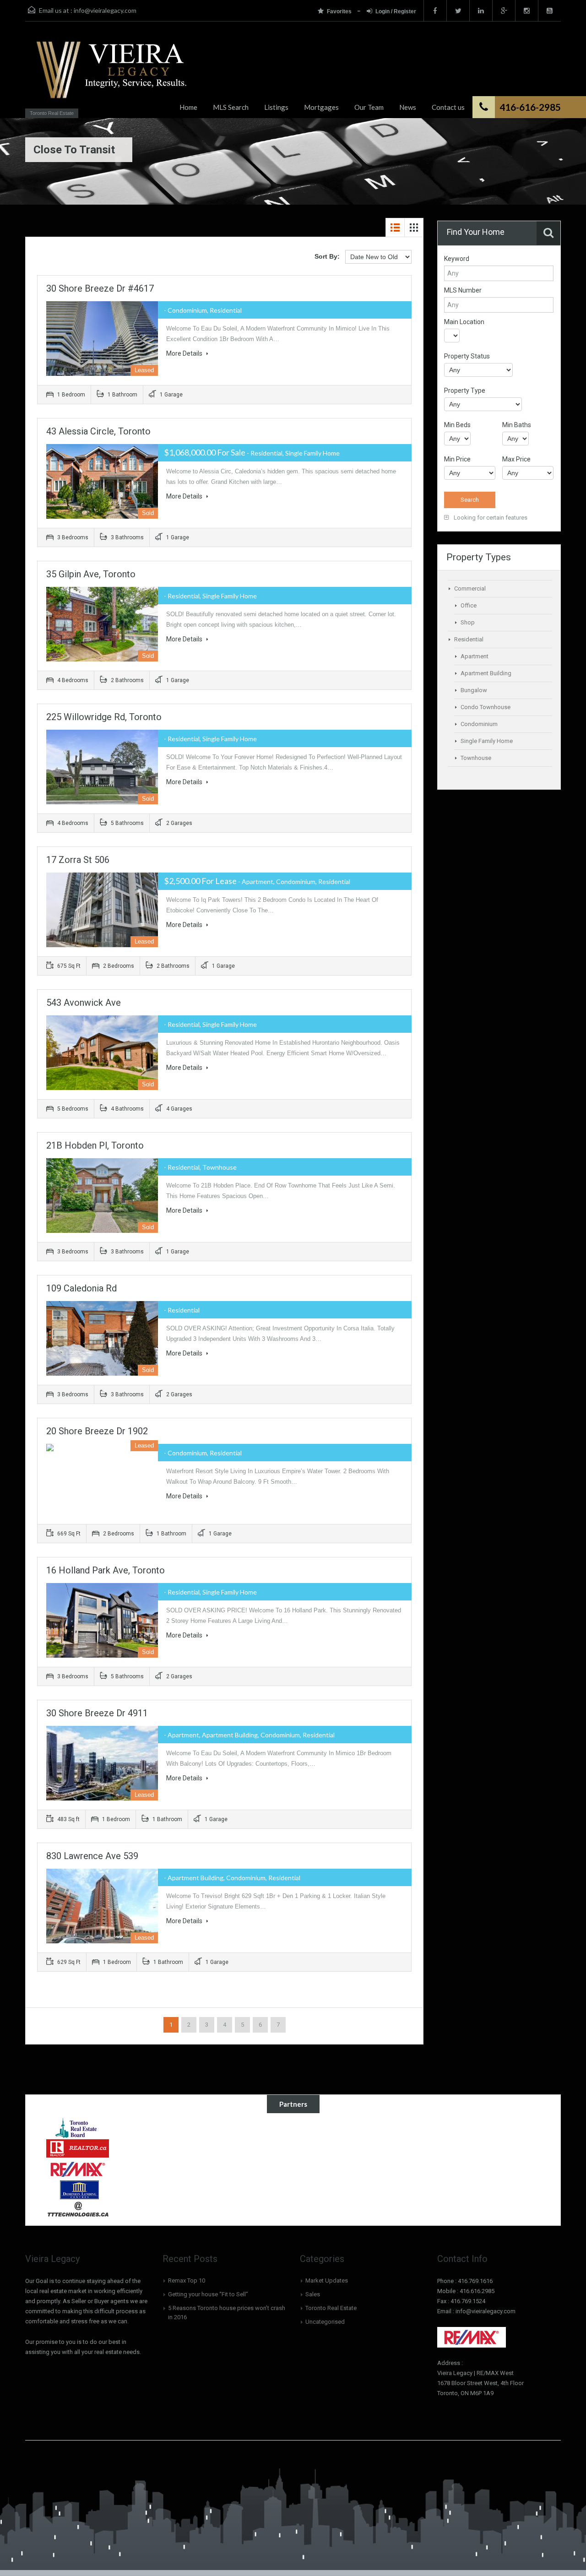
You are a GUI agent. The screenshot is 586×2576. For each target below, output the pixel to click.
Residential (469, 639)
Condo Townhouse (486, 707)
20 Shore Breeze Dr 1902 (97, 1431)
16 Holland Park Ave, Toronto (106, 1570)
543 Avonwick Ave (84, 1003)
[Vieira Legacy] (109, 74)
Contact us (448, 107)
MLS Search (231, 107)
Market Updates (327, 2280)
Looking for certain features (490, 518)
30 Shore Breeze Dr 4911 (97, 1713)
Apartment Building (486, 673)
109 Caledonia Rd (81, 1288)
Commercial (470, 588)
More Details (185, 353)
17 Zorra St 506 (78, 860)
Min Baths (517, 425)
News (408, 107)
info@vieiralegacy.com (105, 10)
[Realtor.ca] (78, 2148)
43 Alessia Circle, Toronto (98, 431)
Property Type (465, 390)
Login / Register (396, 11)
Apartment (475, 656)
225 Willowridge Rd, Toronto (104, 717)
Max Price (516, 459)
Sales (313, 2294)
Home (188, 107)
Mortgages (321, 107)
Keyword (457, 259)
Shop (468, 622)
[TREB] (78, 2127)
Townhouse (476, 758)
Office (469, 605)
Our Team (369, 107)
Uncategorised (325, 2322)
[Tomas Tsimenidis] (78, 2189)
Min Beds (457, 425)
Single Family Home (487, 741)
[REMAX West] (78, 2169)
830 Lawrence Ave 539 (92, 1856)
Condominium (479, 724)
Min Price (457, 459)
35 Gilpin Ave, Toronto (91, 574)
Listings (276, 107)
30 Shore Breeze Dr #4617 (100, 288)
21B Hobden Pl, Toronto (95, 1145)
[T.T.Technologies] (78, 2210)
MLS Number (463, 290)
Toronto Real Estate (331, 2308)
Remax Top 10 (187, 2280)
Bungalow (474, 690)
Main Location (464, 322)
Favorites (340, 11)
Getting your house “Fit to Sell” (208, 2294)
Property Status (467, 356)
